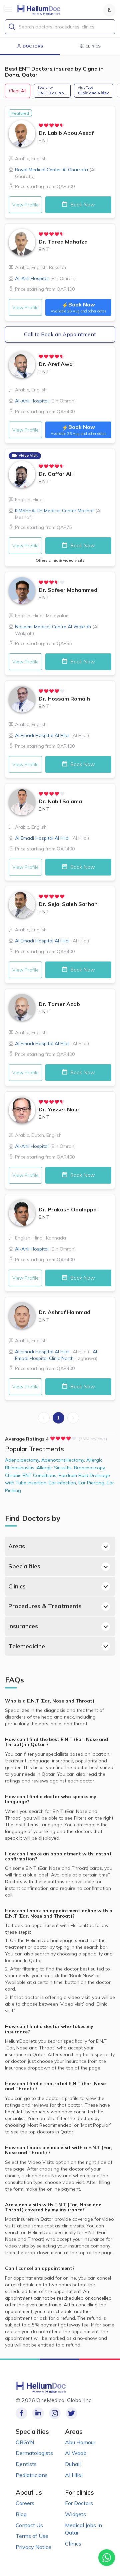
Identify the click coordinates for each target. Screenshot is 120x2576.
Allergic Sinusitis (55, 1468)
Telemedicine (27, 1646)
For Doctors (79, 2503)
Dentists (26, 2464)
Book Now (82, 204)
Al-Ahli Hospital (45, 278)
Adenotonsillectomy (64, 1460)
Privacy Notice (33, 2547)
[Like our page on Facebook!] (21, 2413)
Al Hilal (74, 2475)
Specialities (24, 1566)
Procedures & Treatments (45, 1606)
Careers (25, 2503)
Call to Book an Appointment (60, 334)
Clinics (17, 1586)
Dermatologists (34, 2453)
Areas (17, 1546)
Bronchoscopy (90, 1468)
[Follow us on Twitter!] (71, 2413)
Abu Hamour (80, 2442)
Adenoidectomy (23, 1460)
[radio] (41, 125)
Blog (21, 2514)
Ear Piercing (92, 1483)
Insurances (23, 1626)
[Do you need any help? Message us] (107, 2558)
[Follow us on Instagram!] (55, 2413)
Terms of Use (32, 2536)
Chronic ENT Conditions (32, 1475)
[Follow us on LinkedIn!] (38, 2413)
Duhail (73, 2464)
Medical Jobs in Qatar (83, 2529)
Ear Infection (63, 1483)
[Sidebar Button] (9, 9)
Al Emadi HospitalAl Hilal (52, 735)
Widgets (75, 2514)
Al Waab (76, 2453)
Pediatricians (32, 2475)
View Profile (25, 205)
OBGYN (25, 2442)
